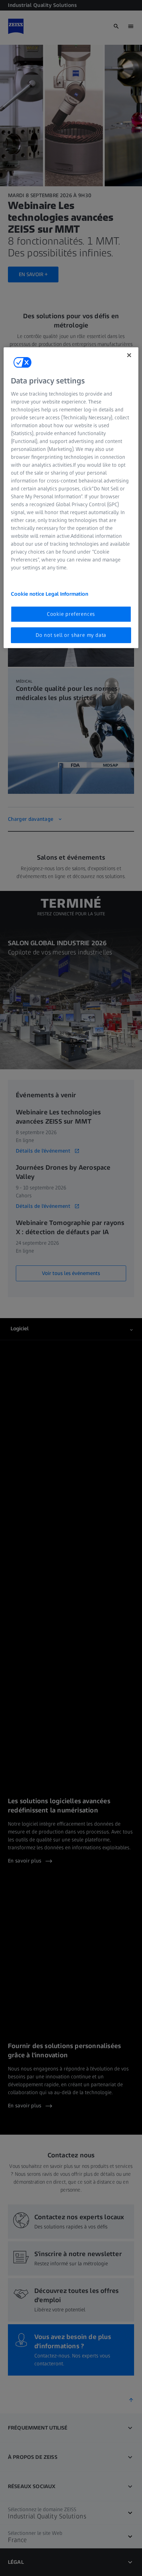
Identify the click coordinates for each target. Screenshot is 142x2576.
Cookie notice (28, 594)
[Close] (129, 355)
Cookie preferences (71, 614)
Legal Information (67, 594)
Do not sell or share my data (71, 635)
